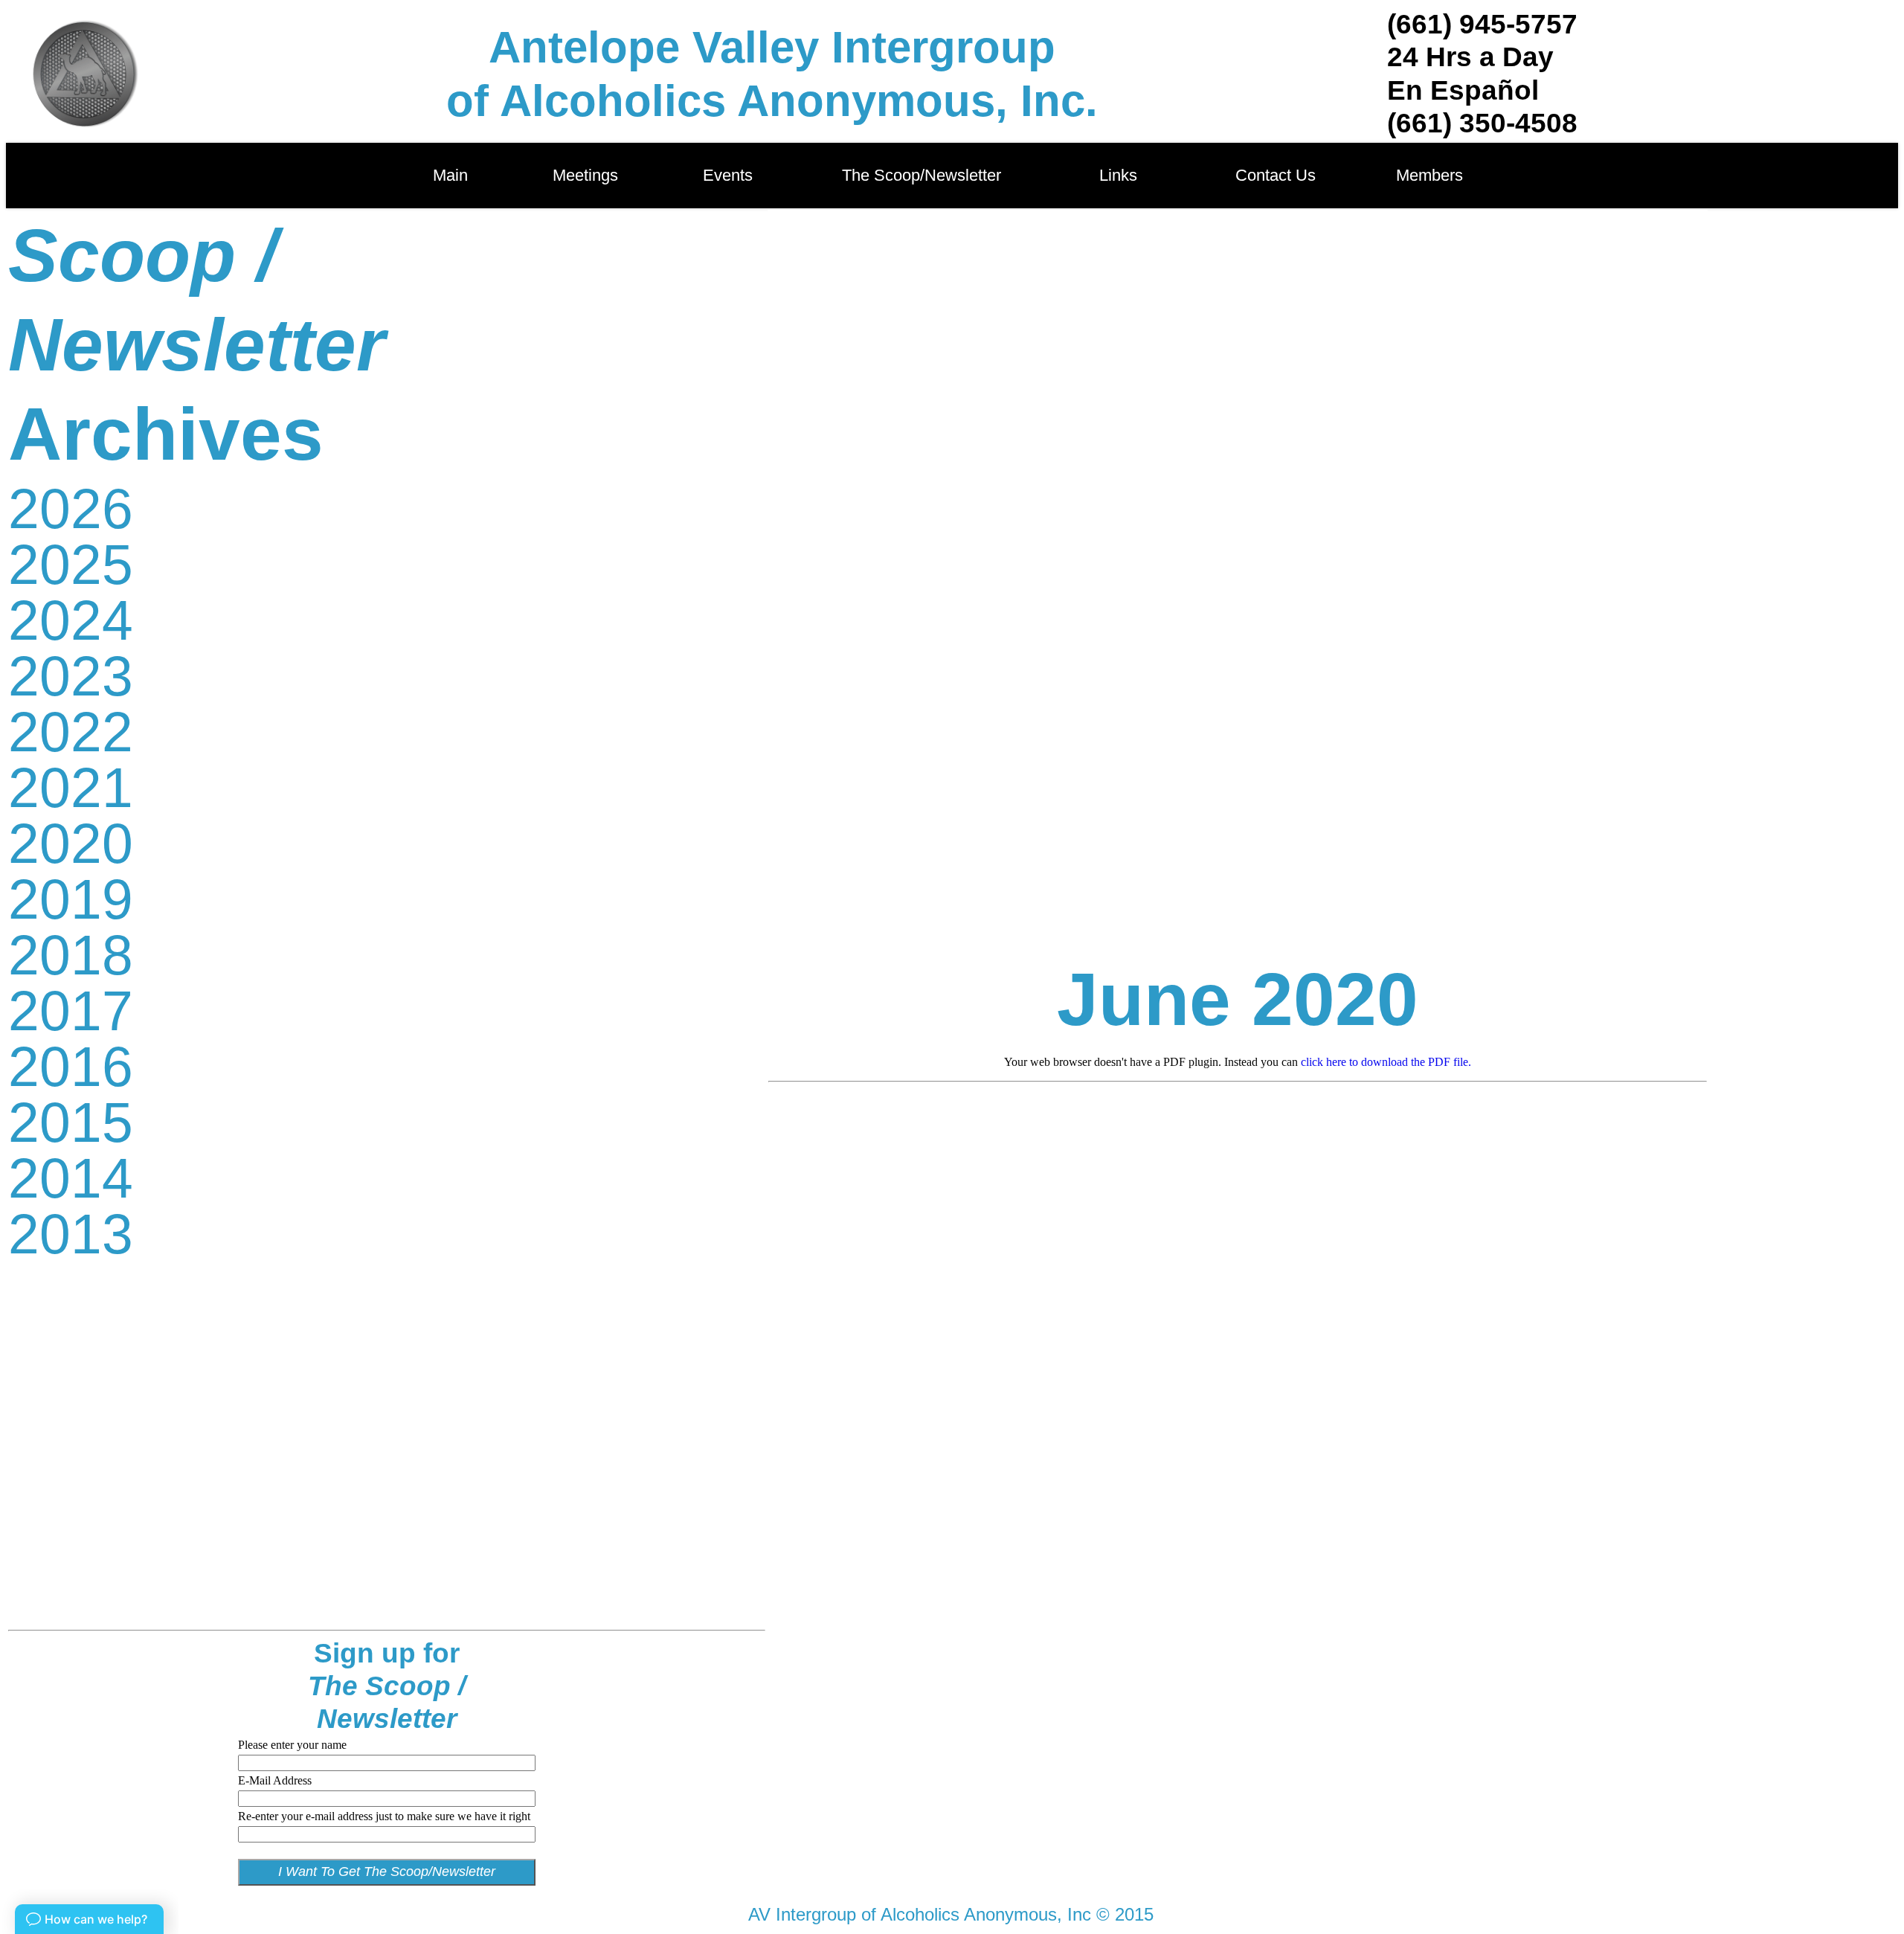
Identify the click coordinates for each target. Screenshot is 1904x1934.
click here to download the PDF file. (1386, 1062)
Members (1429, 175)
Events (732, 175)
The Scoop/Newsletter (922, 175)
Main (450, 175)
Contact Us (1276, 175)
